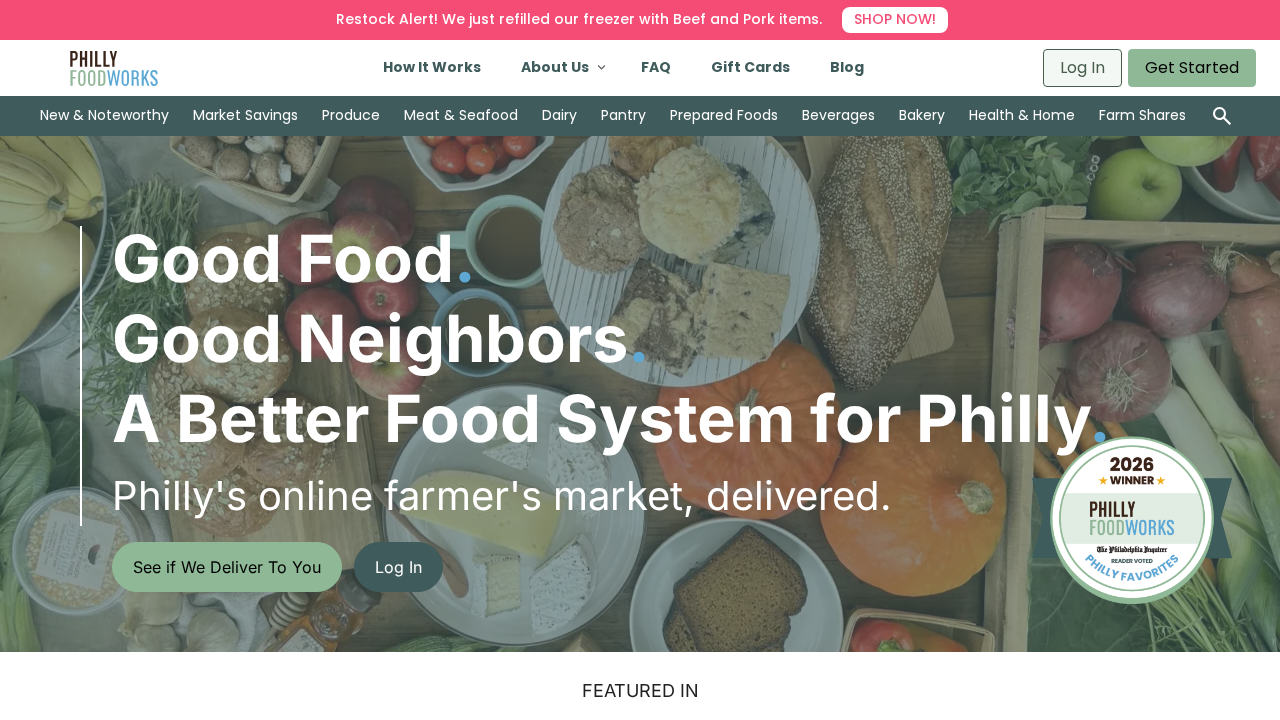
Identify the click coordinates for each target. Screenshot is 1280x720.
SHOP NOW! (895, 19)
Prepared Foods (724, 115)
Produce (351, 115)
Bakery (922, 115)
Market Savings (245, 115)
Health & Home (1022, 115)
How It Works (432, 67)
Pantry (623, 115)
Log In (1082, 67)
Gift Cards (750, 67)
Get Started (1192, 67)
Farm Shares (1142, 115)
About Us (555, 67)
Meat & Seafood (461, 115)
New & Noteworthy (104, 115)
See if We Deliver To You (227, 567)
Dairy (559, 115)
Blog (847, 67)
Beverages (838, 115)
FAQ (656, 67)
